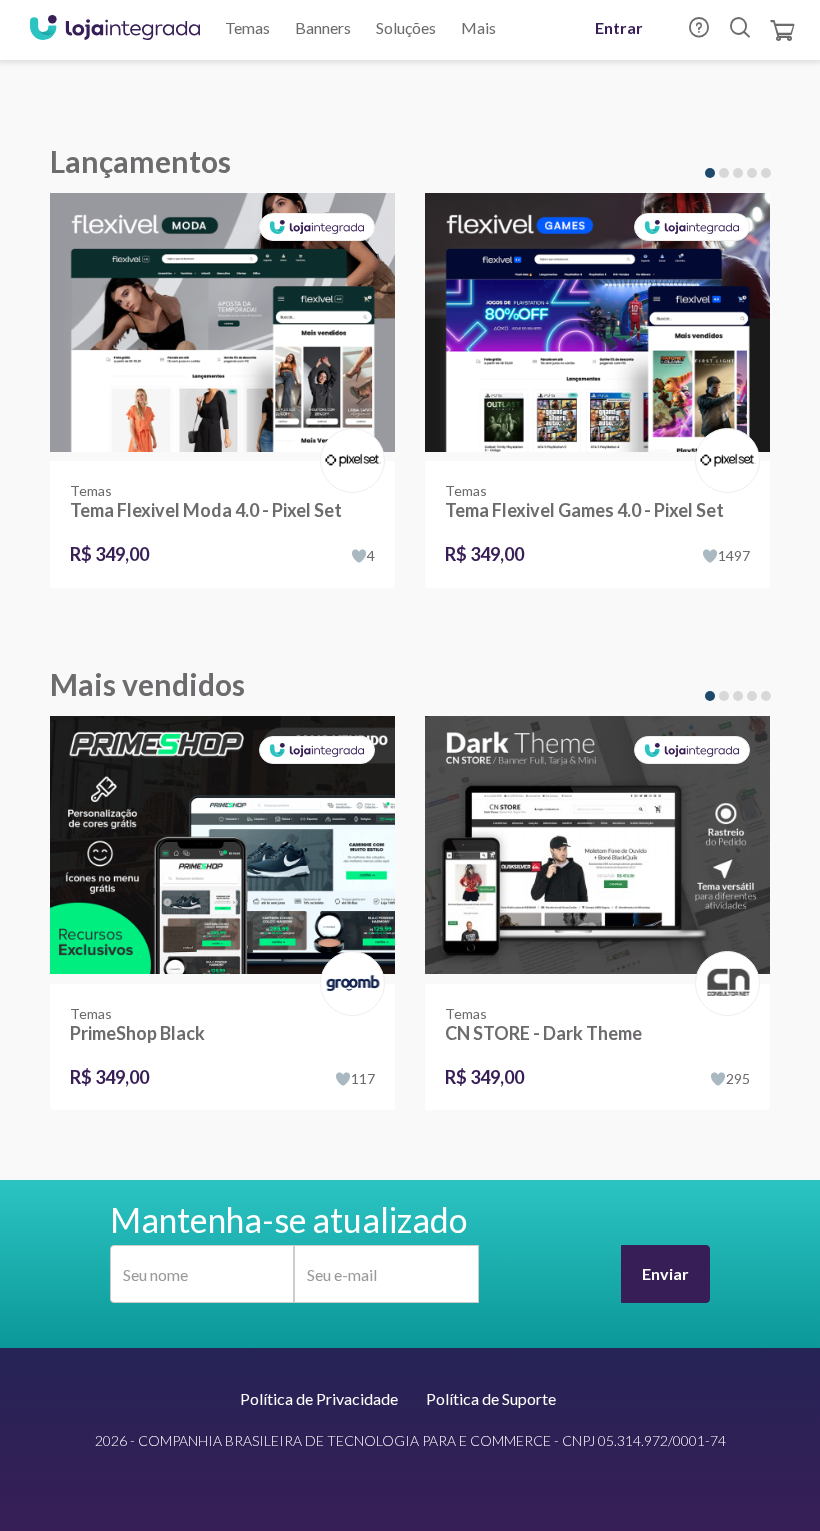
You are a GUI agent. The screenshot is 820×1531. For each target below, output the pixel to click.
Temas (247, 27)
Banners (323, 27)
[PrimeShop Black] (222, 850)
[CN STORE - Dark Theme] (597, 850)
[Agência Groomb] (348, 962)
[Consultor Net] (723, 981)
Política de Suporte (491, 1398)
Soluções (406, 27)
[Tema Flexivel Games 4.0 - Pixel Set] (597, 327)
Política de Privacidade (319, 1398)
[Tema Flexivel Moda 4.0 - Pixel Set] (222, 327)
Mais (478, 27)
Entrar (619, 27)
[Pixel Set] (348, 439)
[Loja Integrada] (115, 30)
